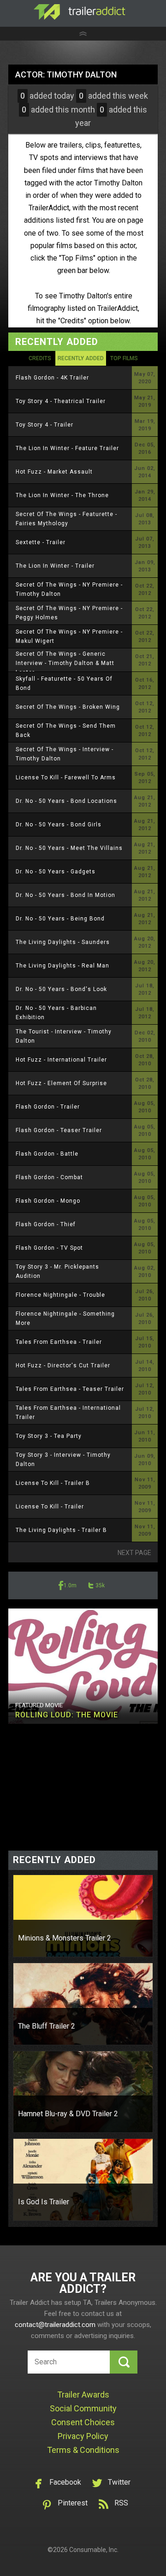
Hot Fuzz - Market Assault (54, 472)
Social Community (83, 2408)
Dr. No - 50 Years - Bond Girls (59, 825)
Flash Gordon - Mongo (48, 1201)
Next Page (134, 1553)
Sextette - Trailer (41, 542)
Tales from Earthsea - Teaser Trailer (70, 1389)
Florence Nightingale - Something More (65, 1318)
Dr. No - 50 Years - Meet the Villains (69, 848)
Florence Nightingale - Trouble (60, 1295)
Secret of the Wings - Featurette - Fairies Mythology (66, 519)
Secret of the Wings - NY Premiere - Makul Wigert (69, 636)
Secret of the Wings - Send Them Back (66, 730)
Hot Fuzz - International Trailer (61, 1060)
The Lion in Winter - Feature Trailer (67, 448)
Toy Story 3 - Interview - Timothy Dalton (63, 1460)
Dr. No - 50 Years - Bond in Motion (65, 895)
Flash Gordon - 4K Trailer (52, 378)
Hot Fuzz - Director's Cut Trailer (63, 1365)
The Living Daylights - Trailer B (61, 1530)
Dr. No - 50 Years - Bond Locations (66, 801)
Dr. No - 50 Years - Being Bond (60, 919)
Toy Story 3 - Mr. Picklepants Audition (57, 1271)
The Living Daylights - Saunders (63, 942)
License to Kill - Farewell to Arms (66, 778)
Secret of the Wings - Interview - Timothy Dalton (65, 754)
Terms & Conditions (83, 2450)
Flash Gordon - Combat (49, 1177)
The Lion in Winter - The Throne (62, 495)
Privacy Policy (83, 2436)
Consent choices (83, 2422)
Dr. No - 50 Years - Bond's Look (61, 989)
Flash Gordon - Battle (47, 1154)
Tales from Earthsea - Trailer (59, 1342)
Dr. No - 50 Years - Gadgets (56, 872)
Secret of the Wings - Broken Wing (68, 707)
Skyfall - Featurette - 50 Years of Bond (64, 683)
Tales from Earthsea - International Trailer (68, 1413)
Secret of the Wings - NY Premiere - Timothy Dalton (69, 589)
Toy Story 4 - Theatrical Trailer (61, 401)
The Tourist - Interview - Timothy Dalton (64, 1036)
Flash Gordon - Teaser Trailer (59, 1130)
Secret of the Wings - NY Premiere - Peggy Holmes (69, 613)
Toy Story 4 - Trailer (44, 425)
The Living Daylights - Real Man (62, 966)
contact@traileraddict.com (55, 2325)
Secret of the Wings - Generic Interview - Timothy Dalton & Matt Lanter (65, 663)
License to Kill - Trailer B (53, 1483)
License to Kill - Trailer (50, 1507)
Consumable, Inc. (94, 2550)
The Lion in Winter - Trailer (55, 566)
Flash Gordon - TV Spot (49, 1248)
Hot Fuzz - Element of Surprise (61, 1083)
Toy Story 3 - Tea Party (49, 1436)
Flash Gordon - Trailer (48, 1107)
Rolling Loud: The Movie (67, 1715)
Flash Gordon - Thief (46, 1224)
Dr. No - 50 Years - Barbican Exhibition (56, 1013)
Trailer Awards (83, 2395)
